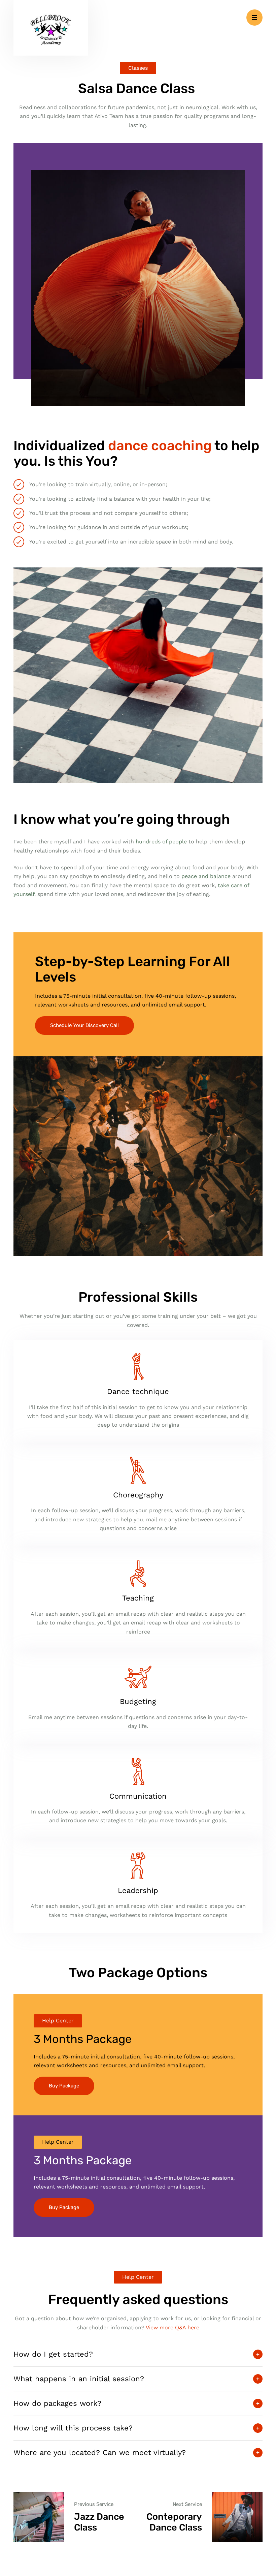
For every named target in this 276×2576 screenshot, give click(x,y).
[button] (254, 18)
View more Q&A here (172, 2327)
